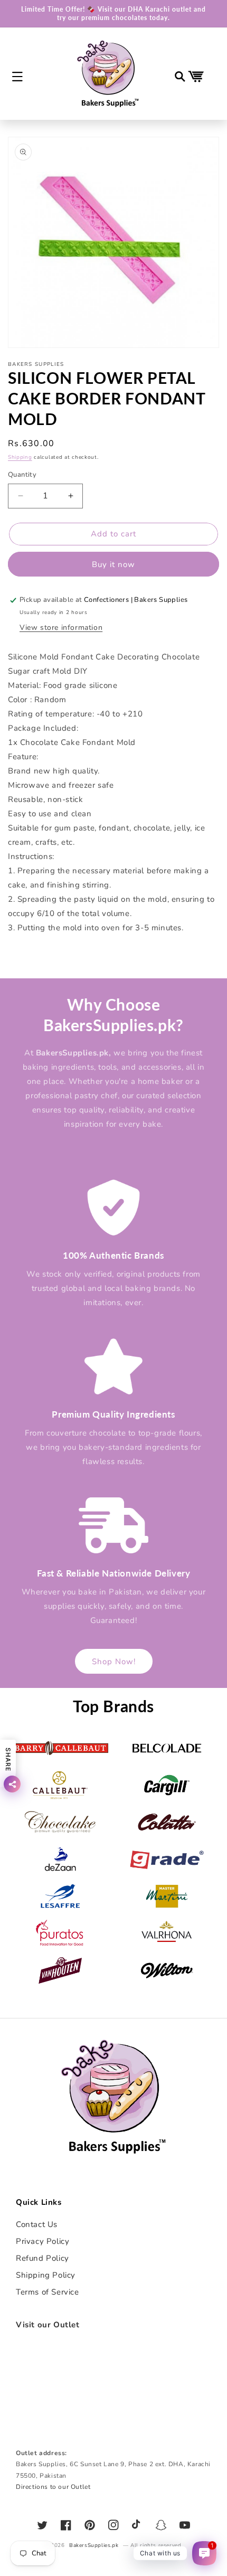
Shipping (20, 457)
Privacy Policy (42, 2241)
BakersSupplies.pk (94, 2545)
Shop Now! (114, 1662)
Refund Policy (42, 2258)
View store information (61, 628)
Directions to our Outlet (53, 2487)
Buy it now (113, 564)
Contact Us (37, 2224)
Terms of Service (48, 2292)
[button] (17, 77)
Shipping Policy (46, 2275)
